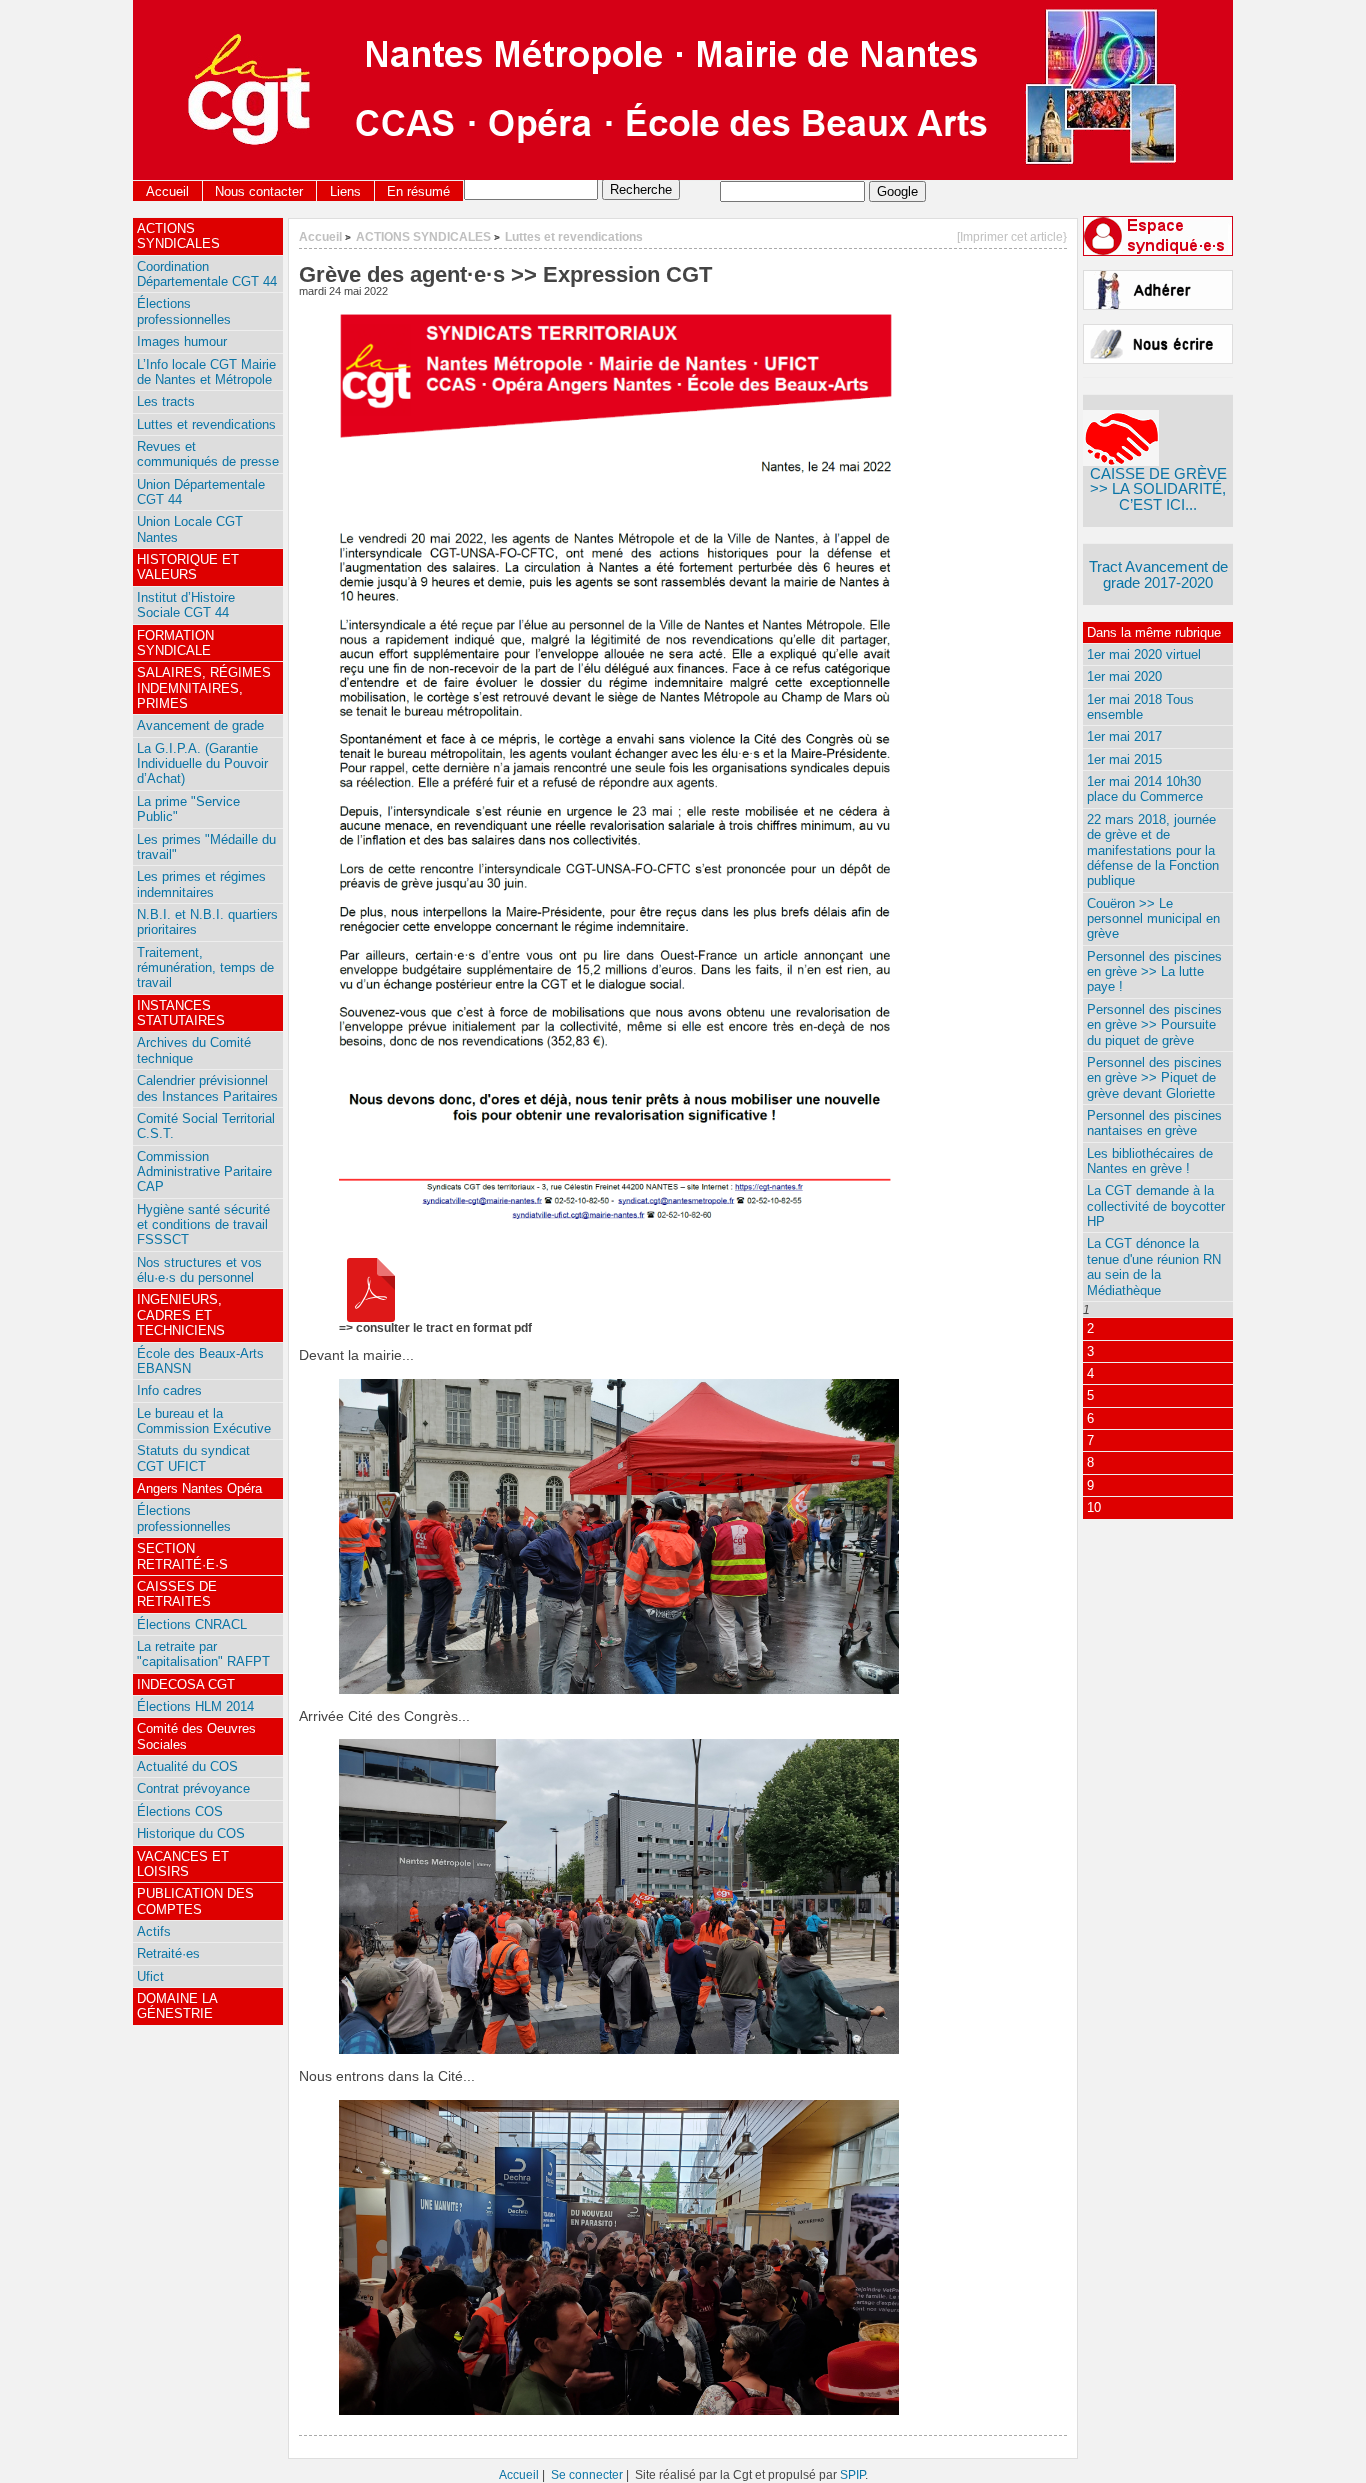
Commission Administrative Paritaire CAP (204, 1172)
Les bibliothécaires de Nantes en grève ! (1150, 1161)
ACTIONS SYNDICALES (423, 236)
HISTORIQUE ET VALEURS (188, 567)
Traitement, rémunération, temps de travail (205, 968)
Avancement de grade (200, 725)
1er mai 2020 (1124, 676)
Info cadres (169, 1390)
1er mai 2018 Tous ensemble (1140, 707)
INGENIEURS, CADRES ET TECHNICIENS (181, 1315)
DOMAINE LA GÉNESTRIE (177, 2006)
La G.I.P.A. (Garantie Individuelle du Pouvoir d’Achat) (202, 764)
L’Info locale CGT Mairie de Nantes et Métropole (206, 372)
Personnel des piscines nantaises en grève (1154, 1123)
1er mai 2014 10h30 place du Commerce (1145, 789)
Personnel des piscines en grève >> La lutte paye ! (1154, 972)
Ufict (150, 1976)
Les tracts (166, 401)
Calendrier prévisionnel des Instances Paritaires (207, 1088)
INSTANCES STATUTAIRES (181, 1013)
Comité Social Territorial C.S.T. (206, 1126)
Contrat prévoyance (193, 1788)
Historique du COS (191, 1833)
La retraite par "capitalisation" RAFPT (203, 1654)
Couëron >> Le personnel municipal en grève (1153, 919)
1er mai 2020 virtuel (1144, 654)
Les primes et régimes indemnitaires (201, 884)
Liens (345, 191)
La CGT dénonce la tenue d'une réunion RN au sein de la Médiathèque (1154, 1266)
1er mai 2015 (1124, 759)
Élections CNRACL (192, 1624)
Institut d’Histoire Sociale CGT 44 (186, 605)
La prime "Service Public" (188, 809)
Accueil (167, 191)
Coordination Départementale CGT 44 (207, 274)
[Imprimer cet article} (1012, 236)
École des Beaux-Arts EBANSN (200, 1361)
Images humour (182, 341)
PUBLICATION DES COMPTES (195, 1901)
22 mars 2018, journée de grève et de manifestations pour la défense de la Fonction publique (1153, 850)
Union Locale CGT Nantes (190, 529)
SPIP (852, 2474)
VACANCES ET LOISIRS (183, 1864)
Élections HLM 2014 (195, 1706)
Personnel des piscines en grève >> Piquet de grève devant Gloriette (1154, 1078)
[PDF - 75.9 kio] (371, 1317)
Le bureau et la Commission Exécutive (204, 1421)
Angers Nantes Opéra (199, 1488)
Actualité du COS (187, 1766)
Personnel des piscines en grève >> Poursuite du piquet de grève (1154, 1025)
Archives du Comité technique (194, 1050)
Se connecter (587, 2474)
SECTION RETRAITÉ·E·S (182, 1556)
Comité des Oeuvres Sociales (196, 1736)
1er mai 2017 (1124, 736)
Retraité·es (168, 1953)
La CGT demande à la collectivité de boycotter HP (1156, 1206)
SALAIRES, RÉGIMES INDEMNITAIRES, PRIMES (204, 688)
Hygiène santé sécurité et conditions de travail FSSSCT (203, 1225)
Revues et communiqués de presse (208, 454)
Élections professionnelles (184, 311)
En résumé (418, 191)
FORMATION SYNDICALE (175, 643)
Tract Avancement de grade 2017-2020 (1158, 574)
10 (1094, 1507)
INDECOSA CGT (186, 1684)
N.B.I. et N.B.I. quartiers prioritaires (207, 922)
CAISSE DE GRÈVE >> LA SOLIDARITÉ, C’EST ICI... (1158, 489)
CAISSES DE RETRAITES (177, 1594)
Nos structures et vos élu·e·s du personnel (199, 1270)
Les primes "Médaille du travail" (206, 847)
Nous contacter (259, 191)
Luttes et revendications (574, 236)
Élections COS (180, 1811)
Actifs (154, 1931)
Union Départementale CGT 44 (201, 492)
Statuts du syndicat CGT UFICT (193, 1458)
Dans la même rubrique (1154, 632)
